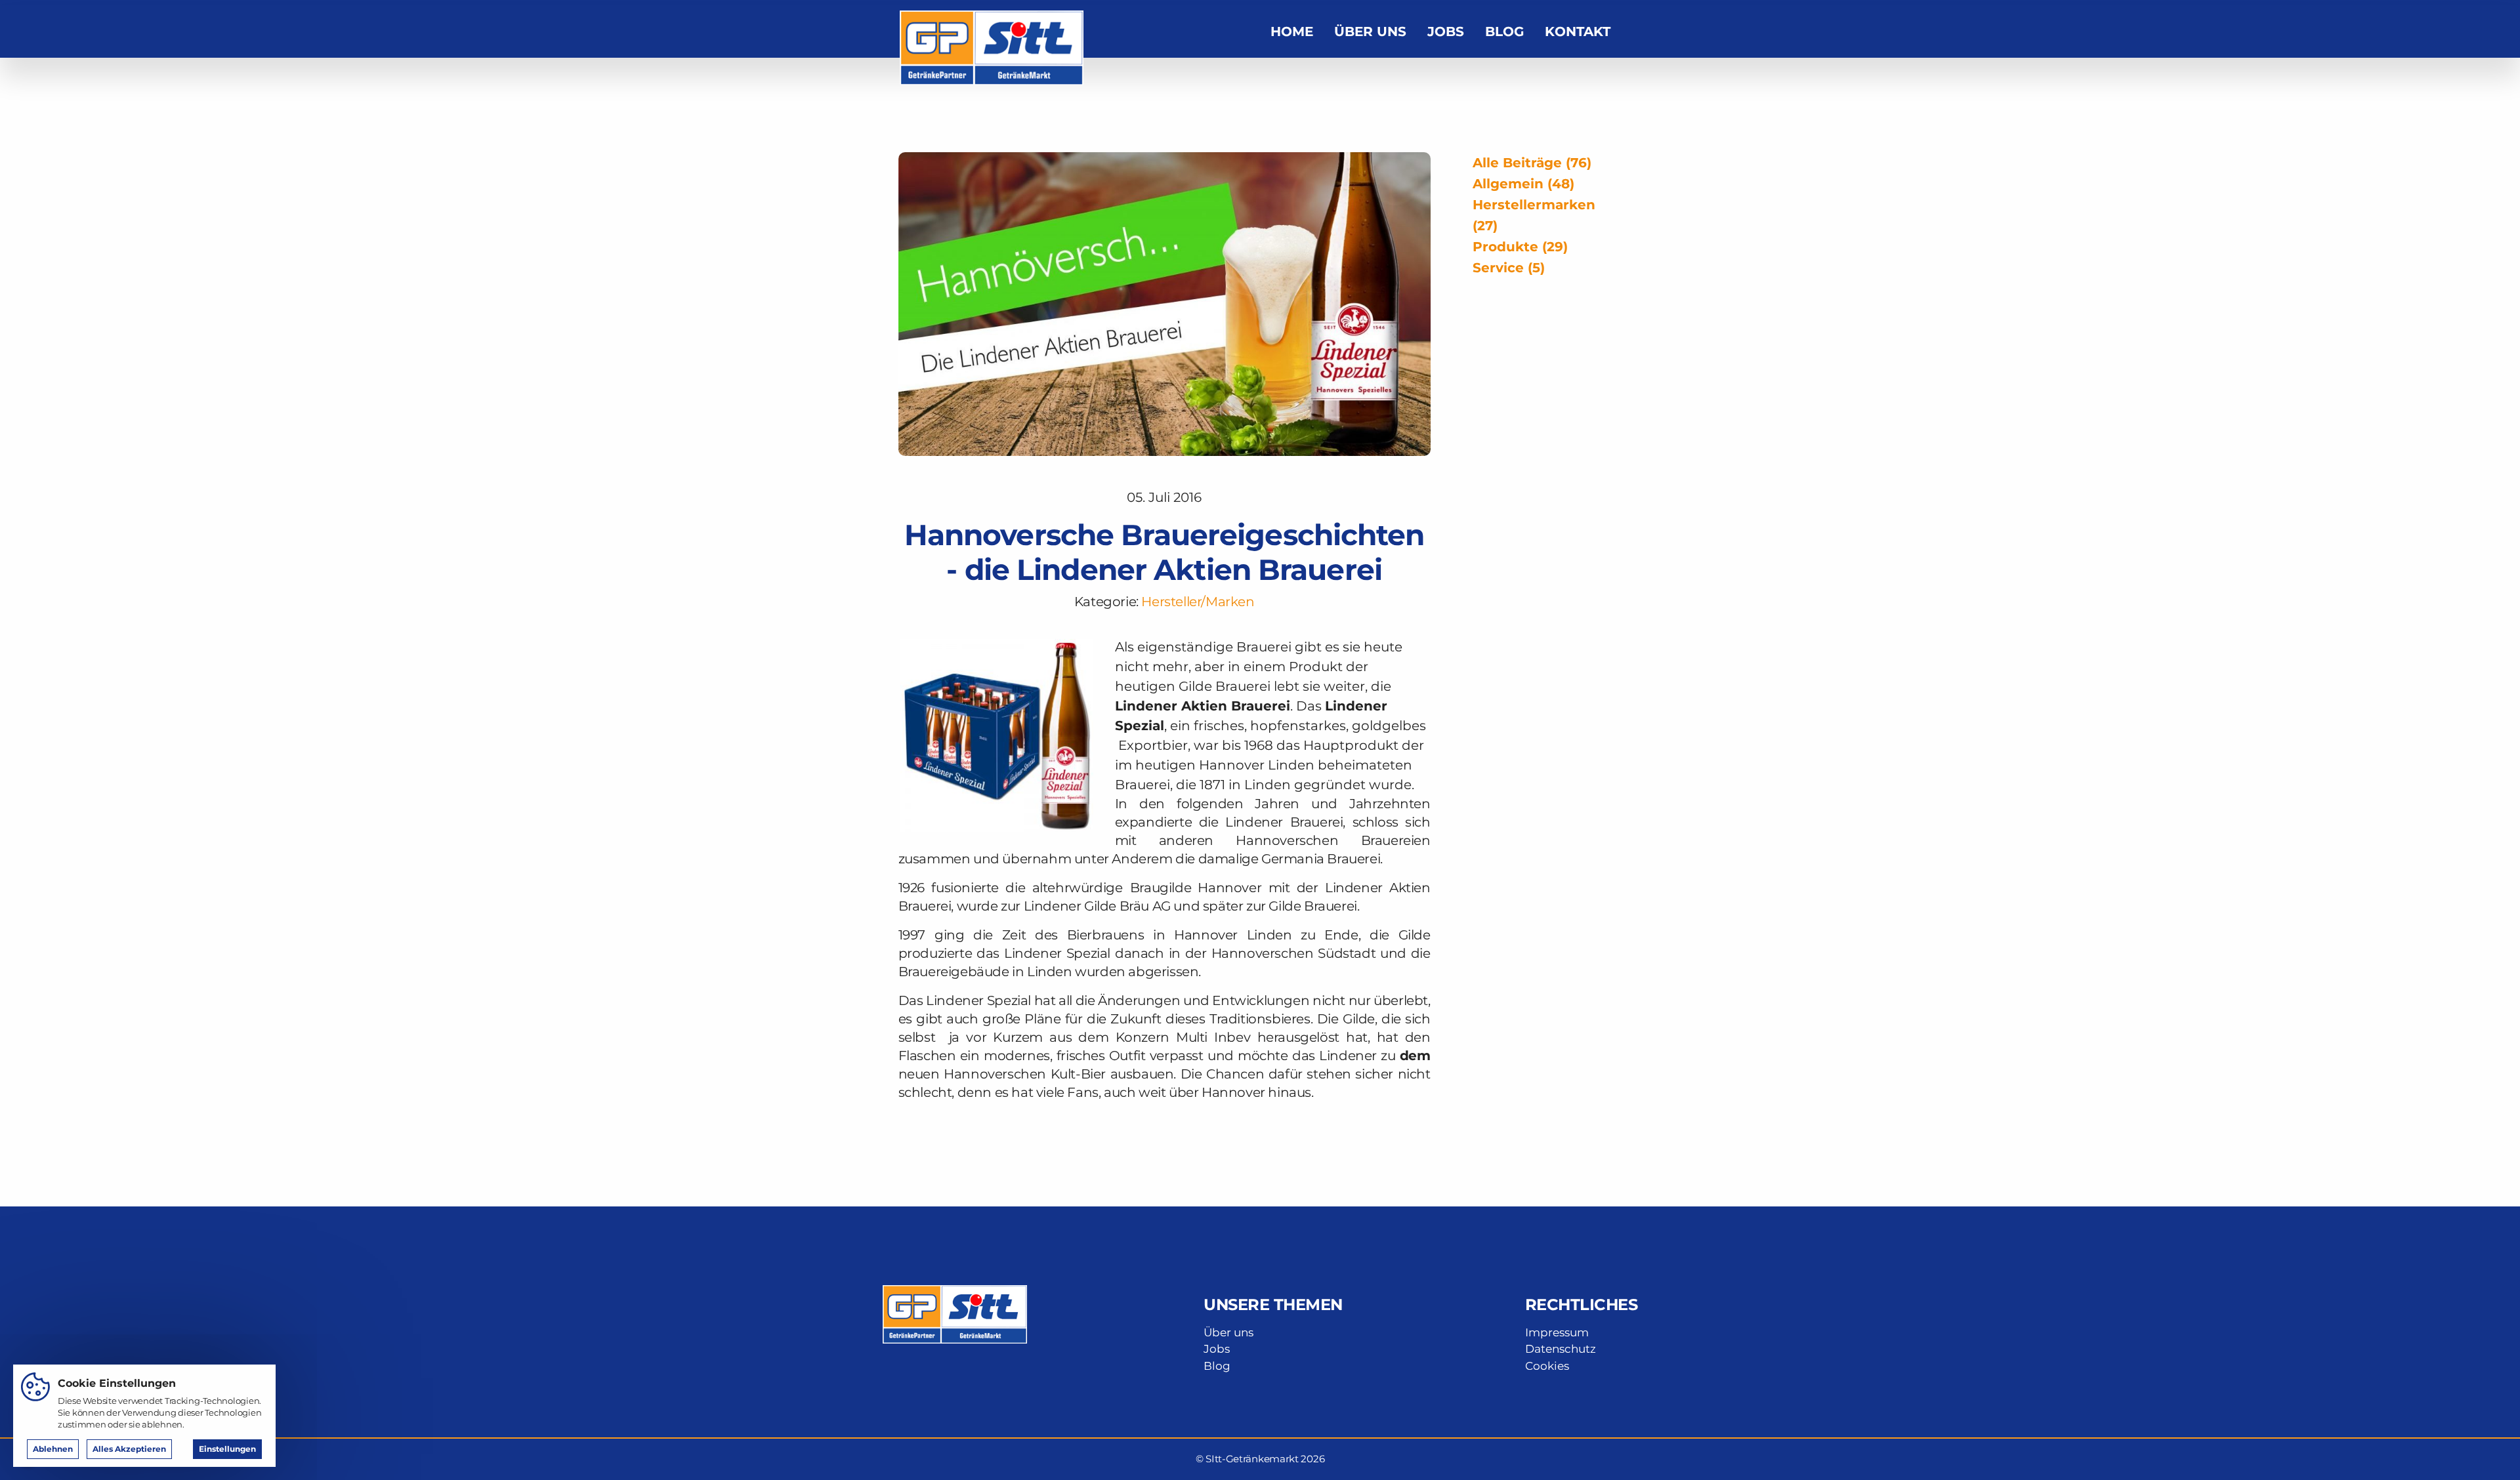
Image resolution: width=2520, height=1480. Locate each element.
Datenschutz (1561, 1349)
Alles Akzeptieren (129, 1449)
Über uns (1370, 31)
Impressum (1557, 1332)
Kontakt (1578, 31)
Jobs (1446, 31)
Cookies (1547, 1366)
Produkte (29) (1520, 247)
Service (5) (1509, 268)
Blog (1504, 31)
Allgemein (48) (1523, 184)
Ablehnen (53, 1449)
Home (1292, 31)
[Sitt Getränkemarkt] (992, 30)
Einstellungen (227, 1449)
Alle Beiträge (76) (1532, 163)
